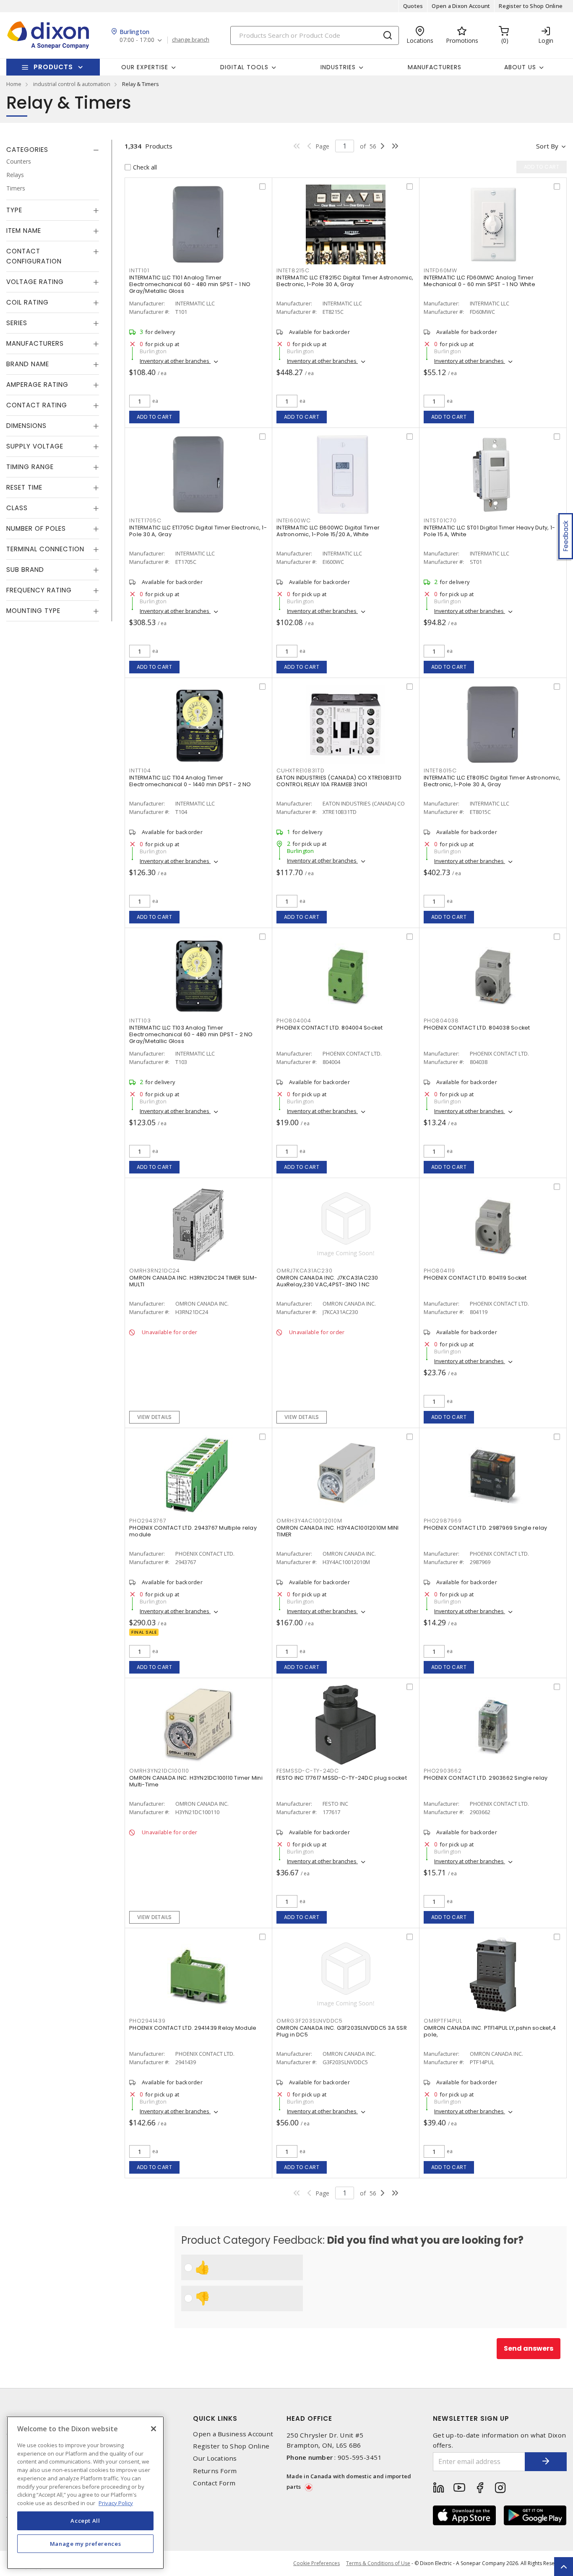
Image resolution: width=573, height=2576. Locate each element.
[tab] (53, 150)
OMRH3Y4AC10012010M (309, 1521)
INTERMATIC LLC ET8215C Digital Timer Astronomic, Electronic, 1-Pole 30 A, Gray (345, 281)
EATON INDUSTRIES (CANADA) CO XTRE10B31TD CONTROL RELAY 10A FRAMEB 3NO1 (339, 781)
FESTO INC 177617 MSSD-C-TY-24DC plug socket (342, 1778)
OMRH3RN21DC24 (155, 1271)
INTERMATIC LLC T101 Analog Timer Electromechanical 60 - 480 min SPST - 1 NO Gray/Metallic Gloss (190, 284)
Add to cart (155, 417)
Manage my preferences (86, 2543)
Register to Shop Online (531, 6)
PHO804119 (439, 1271)
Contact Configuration (34, 256)
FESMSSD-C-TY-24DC (308, 1771)
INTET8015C (440, 770)
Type (14, 210)
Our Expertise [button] (145, 67)
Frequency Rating (39, 590)
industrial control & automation (72, 84)
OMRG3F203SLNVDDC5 (310, 2021)
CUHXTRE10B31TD (301, 770)
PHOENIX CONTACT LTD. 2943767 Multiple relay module (193, 1531)
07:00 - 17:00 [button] (137, 40)
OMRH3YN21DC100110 (159, 1771)
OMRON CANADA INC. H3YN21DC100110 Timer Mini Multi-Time (196, 1781)
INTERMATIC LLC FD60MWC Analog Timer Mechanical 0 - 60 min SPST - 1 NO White (479, 281)
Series (17, 323)
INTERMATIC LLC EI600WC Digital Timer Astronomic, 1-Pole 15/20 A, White (328, 531)
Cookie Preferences (316, 2563)
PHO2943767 (148, 1521)
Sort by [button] (547, 146)
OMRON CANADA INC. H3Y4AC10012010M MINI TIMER (338, 1531)
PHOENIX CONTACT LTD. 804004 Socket (330, 1028)
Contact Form (214, 2483)
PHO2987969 (443, 1521)
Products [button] (53, 67)
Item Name (24, 231)
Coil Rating (27, 302)
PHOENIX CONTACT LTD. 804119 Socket (475, 1278)
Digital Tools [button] (244, 67)
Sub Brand (25, 570)
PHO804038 (441, 1021)
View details (155, 1417)
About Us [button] (520, 67)
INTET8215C (293, 270)
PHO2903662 (443, 1771)
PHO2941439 (147, 2021)
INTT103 (140, 1021)
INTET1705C (145, 520)
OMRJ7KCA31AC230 (304, 1271)
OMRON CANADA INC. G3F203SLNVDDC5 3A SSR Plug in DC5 (342, 2031)
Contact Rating (37, 405)
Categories (27, 150)
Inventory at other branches (175, 361)
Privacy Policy (116, 2503)
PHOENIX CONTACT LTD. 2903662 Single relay (486, 1778)
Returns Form (215, 2471)
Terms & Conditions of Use (378, 2563)
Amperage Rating (37, 385)
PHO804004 (294, 1021)
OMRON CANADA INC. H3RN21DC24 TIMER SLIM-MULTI (193, 1281)
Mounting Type (33, 611)
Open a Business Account (233, 2434)
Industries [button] (338, 67)
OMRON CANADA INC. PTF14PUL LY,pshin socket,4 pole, (490, 2031)
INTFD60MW (440, 270)
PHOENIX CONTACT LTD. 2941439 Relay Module (193, 2028)
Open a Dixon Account (461, 6)
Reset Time (24, 487)
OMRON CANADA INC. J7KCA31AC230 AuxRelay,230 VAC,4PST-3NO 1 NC (327, 1281)
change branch (191, 40)
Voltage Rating (35, 282)
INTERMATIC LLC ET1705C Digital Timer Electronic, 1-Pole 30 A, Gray (198, 531)
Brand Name (28, 364)
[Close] (154, 2429)
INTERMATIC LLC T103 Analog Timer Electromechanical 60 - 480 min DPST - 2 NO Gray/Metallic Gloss (191, 1034)
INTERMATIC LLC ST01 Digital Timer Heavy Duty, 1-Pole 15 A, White (489, 531)
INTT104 (140, 770)
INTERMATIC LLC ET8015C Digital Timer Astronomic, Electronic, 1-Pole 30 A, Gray (492, 781)
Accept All (85, 2521)
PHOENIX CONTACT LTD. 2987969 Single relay (485, 1528)
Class (17, 508)
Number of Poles (36, 528)
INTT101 (139, 270)
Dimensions (26, 426)
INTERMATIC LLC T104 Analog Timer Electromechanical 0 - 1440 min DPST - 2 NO (190, 781)
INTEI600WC (294, 520)
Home (14, 84)
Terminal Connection (45, 549)
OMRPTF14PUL (443, 2021)
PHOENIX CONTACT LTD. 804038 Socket (477, 1028)
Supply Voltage (35, 446)
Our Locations (215, 2458)
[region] (85, 2493)
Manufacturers (435, 67)
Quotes (413, 6)
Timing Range (30, 467)
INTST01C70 (440, 520)
